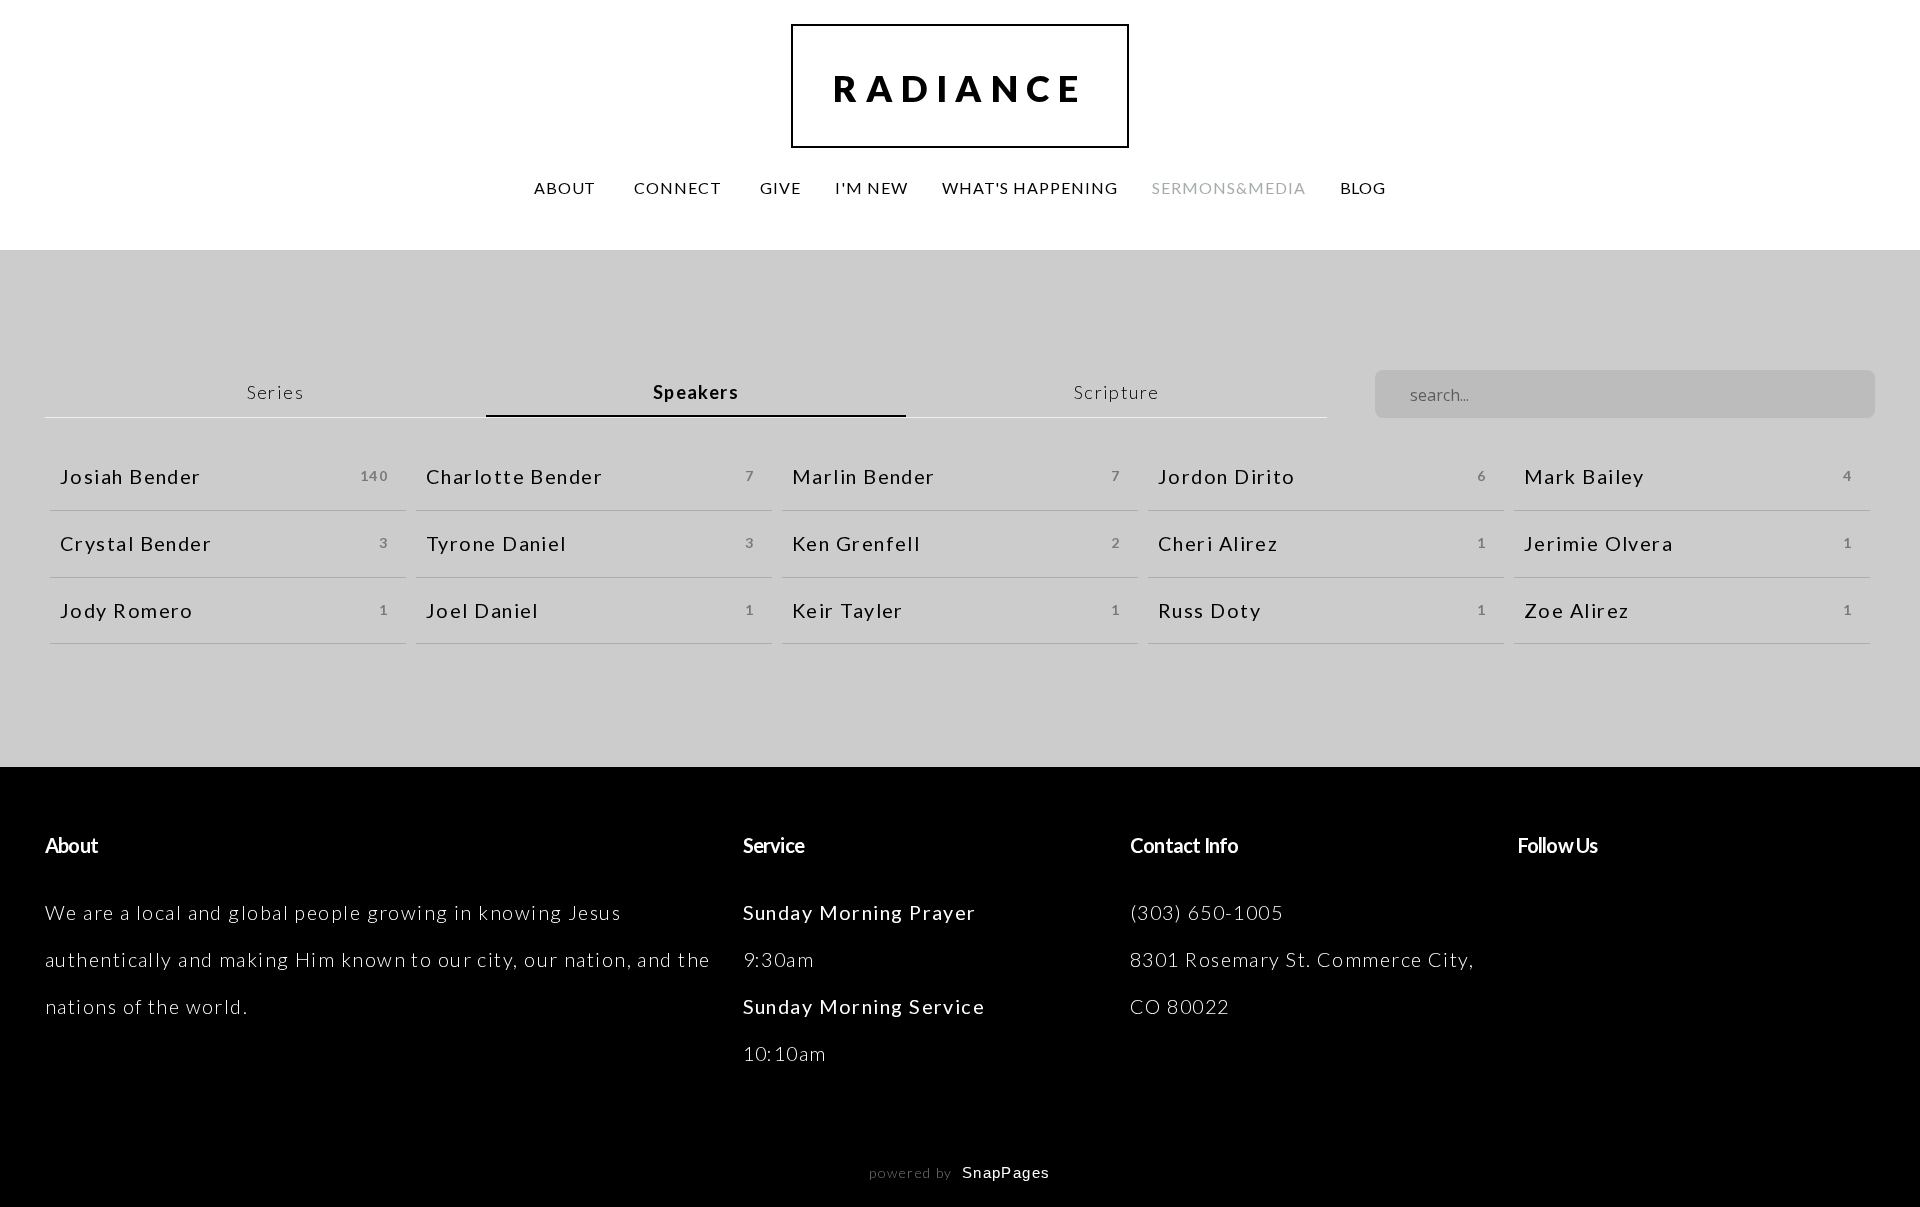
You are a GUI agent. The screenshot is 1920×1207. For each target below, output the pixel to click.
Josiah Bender (131, 476)
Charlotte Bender (514, 476)
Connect (680, 187)
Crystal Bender (136, 543)
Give (780, 187)
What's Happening (1030, 187)
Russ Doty (1209, 610)
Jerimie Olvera (1598, 543)
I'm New (871, 187)
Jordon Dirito (1227, 476)
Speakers (696, 392)
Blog (1363, 187)
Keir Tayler (848, 610)
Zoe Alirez (1576, 610)
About (567, 187)
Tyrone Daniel (496, 543)
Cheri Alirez (1218, 543)
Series (276, 392)
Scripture (1117, 392)
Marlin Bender (864, 476)
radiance (959, 88)
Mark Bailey (1584, 476)
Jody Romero (127, 610)
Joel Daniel (482, 610)
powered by (959, 1172)
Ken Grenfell (856, 543)
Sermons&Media (1228, 187)
